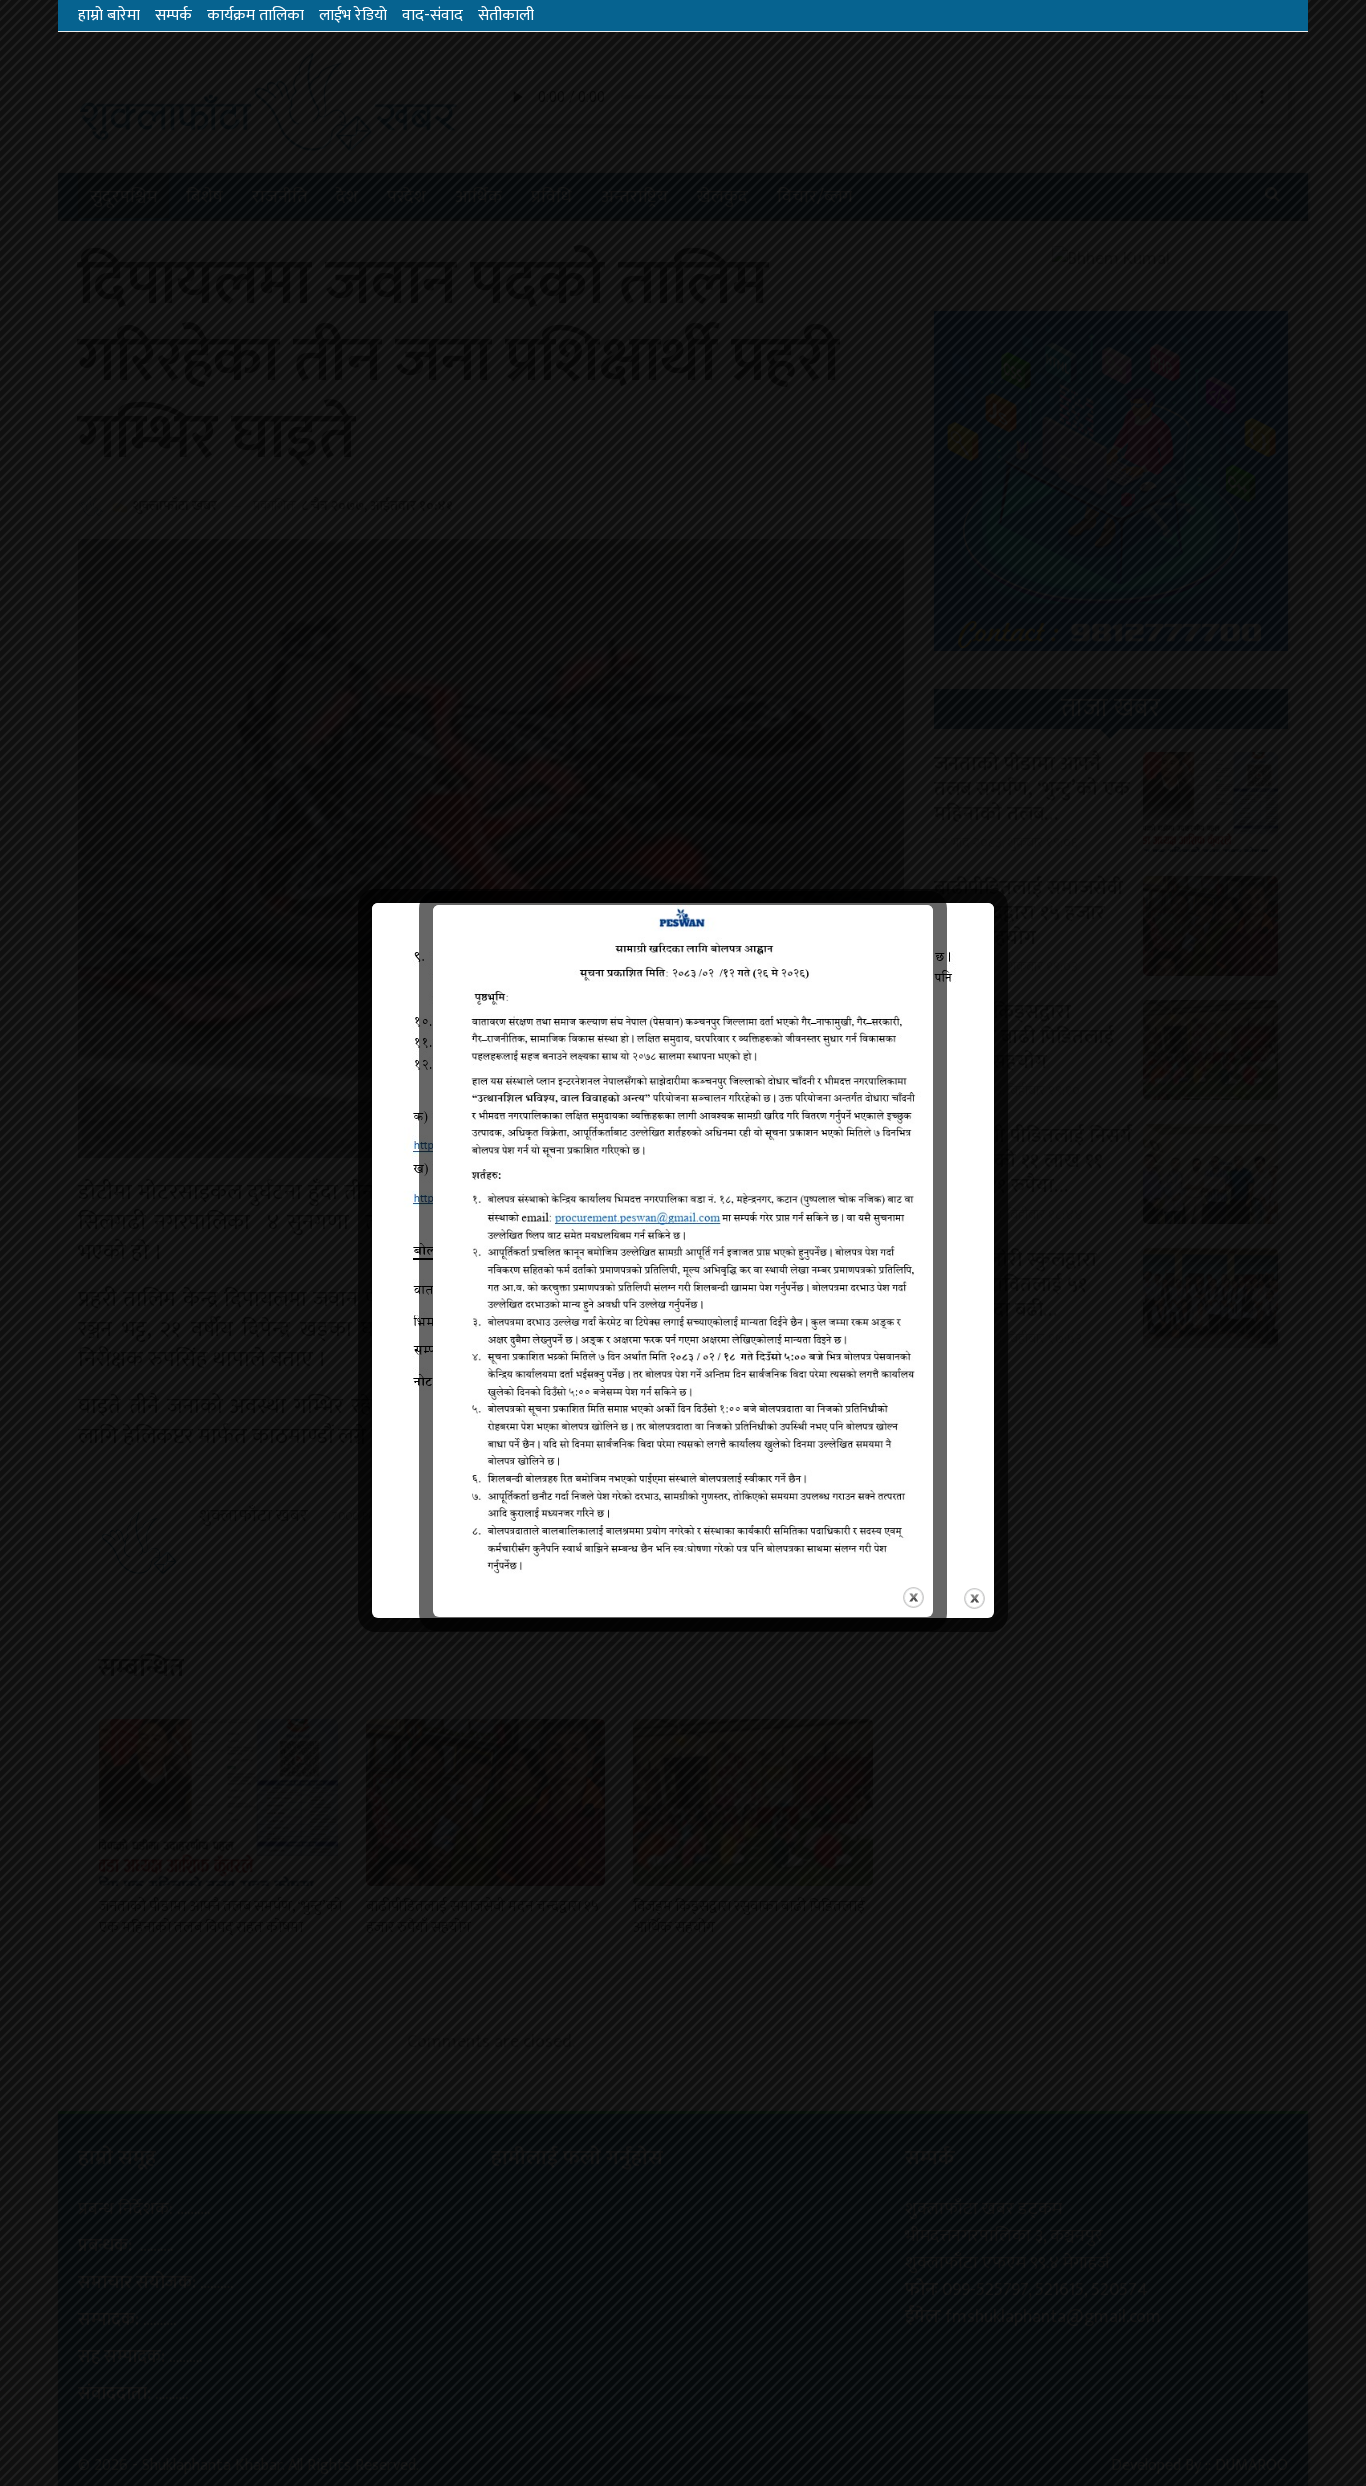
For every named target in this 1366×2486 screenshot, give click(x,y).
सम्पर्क (173, 15)
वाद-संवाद (432, 15)
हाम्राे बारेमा (109, 15)
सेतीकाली (506, 15)
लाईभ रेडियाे (353, 15)
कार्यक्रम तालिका (255, 15)
